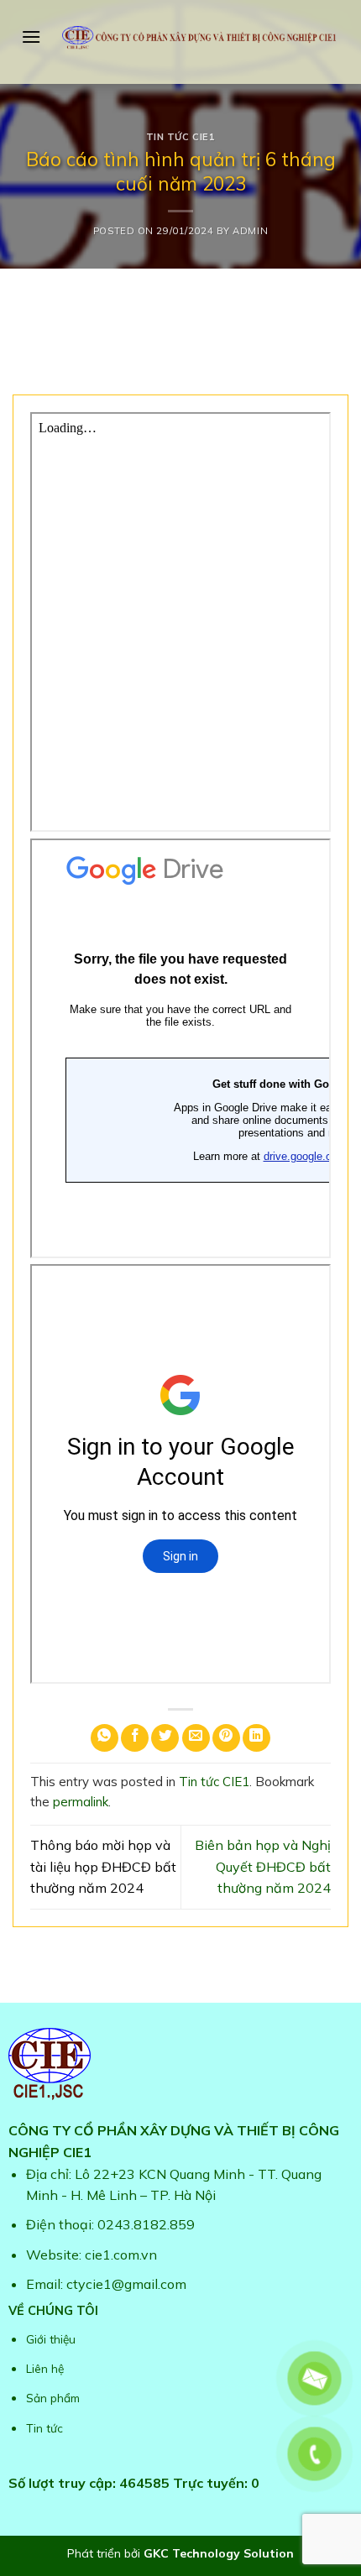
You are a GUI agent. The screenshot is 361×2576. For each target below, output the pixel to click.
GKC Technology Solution (219, 2553)
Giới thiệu (51, 2339)
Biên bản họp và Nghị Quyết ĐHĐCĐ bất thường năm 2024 (263, 1866)
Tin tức (44, 2428)
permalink (81, 1802)
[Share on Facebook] (135, 1738)
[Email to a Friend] (196, 1738)
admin (250, 231)
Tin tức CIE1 (181, 137)
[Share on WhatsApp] (105, 1738)
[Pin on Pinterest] (226, 1738)
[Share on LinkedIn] (256, 1738)
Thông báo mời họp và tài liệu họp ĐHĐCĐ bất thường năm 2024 (103, 1866)
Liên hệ (45, 2368)
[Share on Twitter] (165, 1738)
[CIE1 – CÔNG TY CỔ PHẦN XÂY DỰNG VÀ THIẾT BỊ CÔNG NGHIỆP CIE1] (199, 38)
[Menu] (31, 37)
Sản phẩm (53, 2398)
